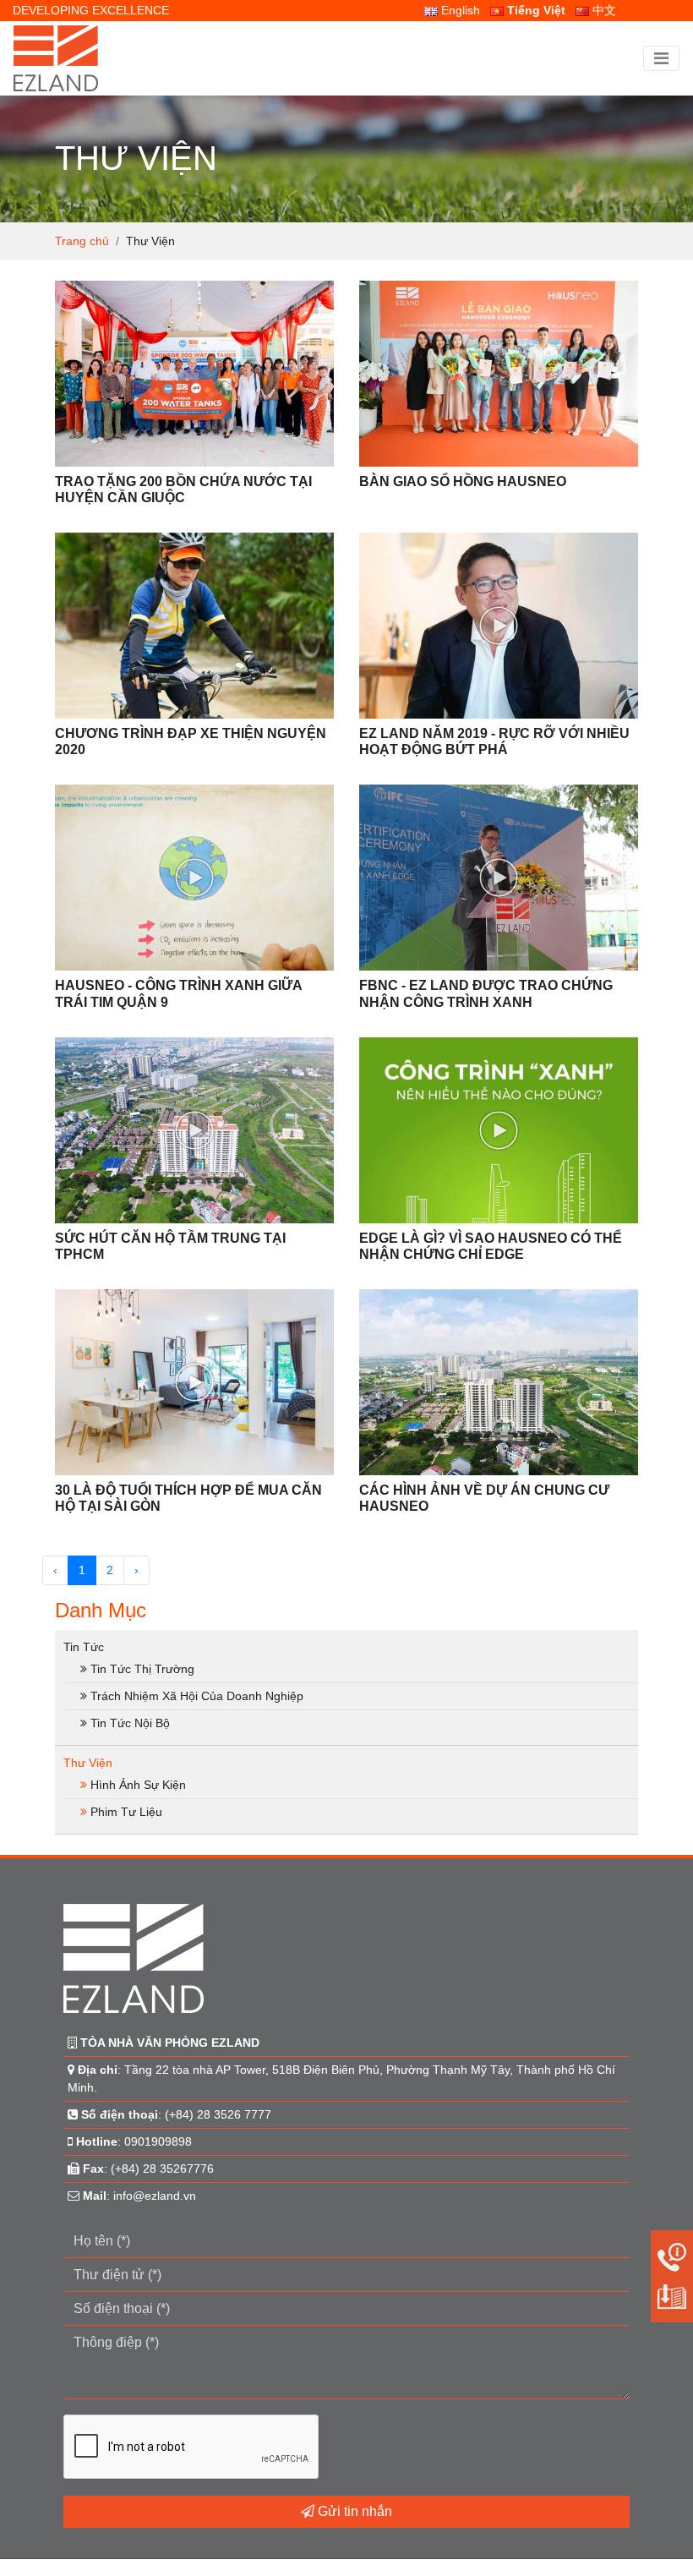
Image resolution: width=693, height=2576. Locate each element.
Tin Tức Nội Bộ (130, 1723)
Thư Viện (88, 1763)
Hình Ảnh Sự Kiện (138, 1785)
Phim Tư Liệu (126, 1812)
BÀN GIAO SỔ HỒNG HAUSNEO (463, 481)
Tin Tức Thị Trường (142, 1669)
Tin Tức (84, 1647)
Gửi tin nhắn (353, 2511)
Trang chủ (82, 241)
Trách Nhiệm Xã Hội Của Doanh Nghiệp (197, 1696)
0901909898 (158, 2141)
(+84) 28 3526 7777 (218, 2114)
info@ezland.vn (155, 2196)
